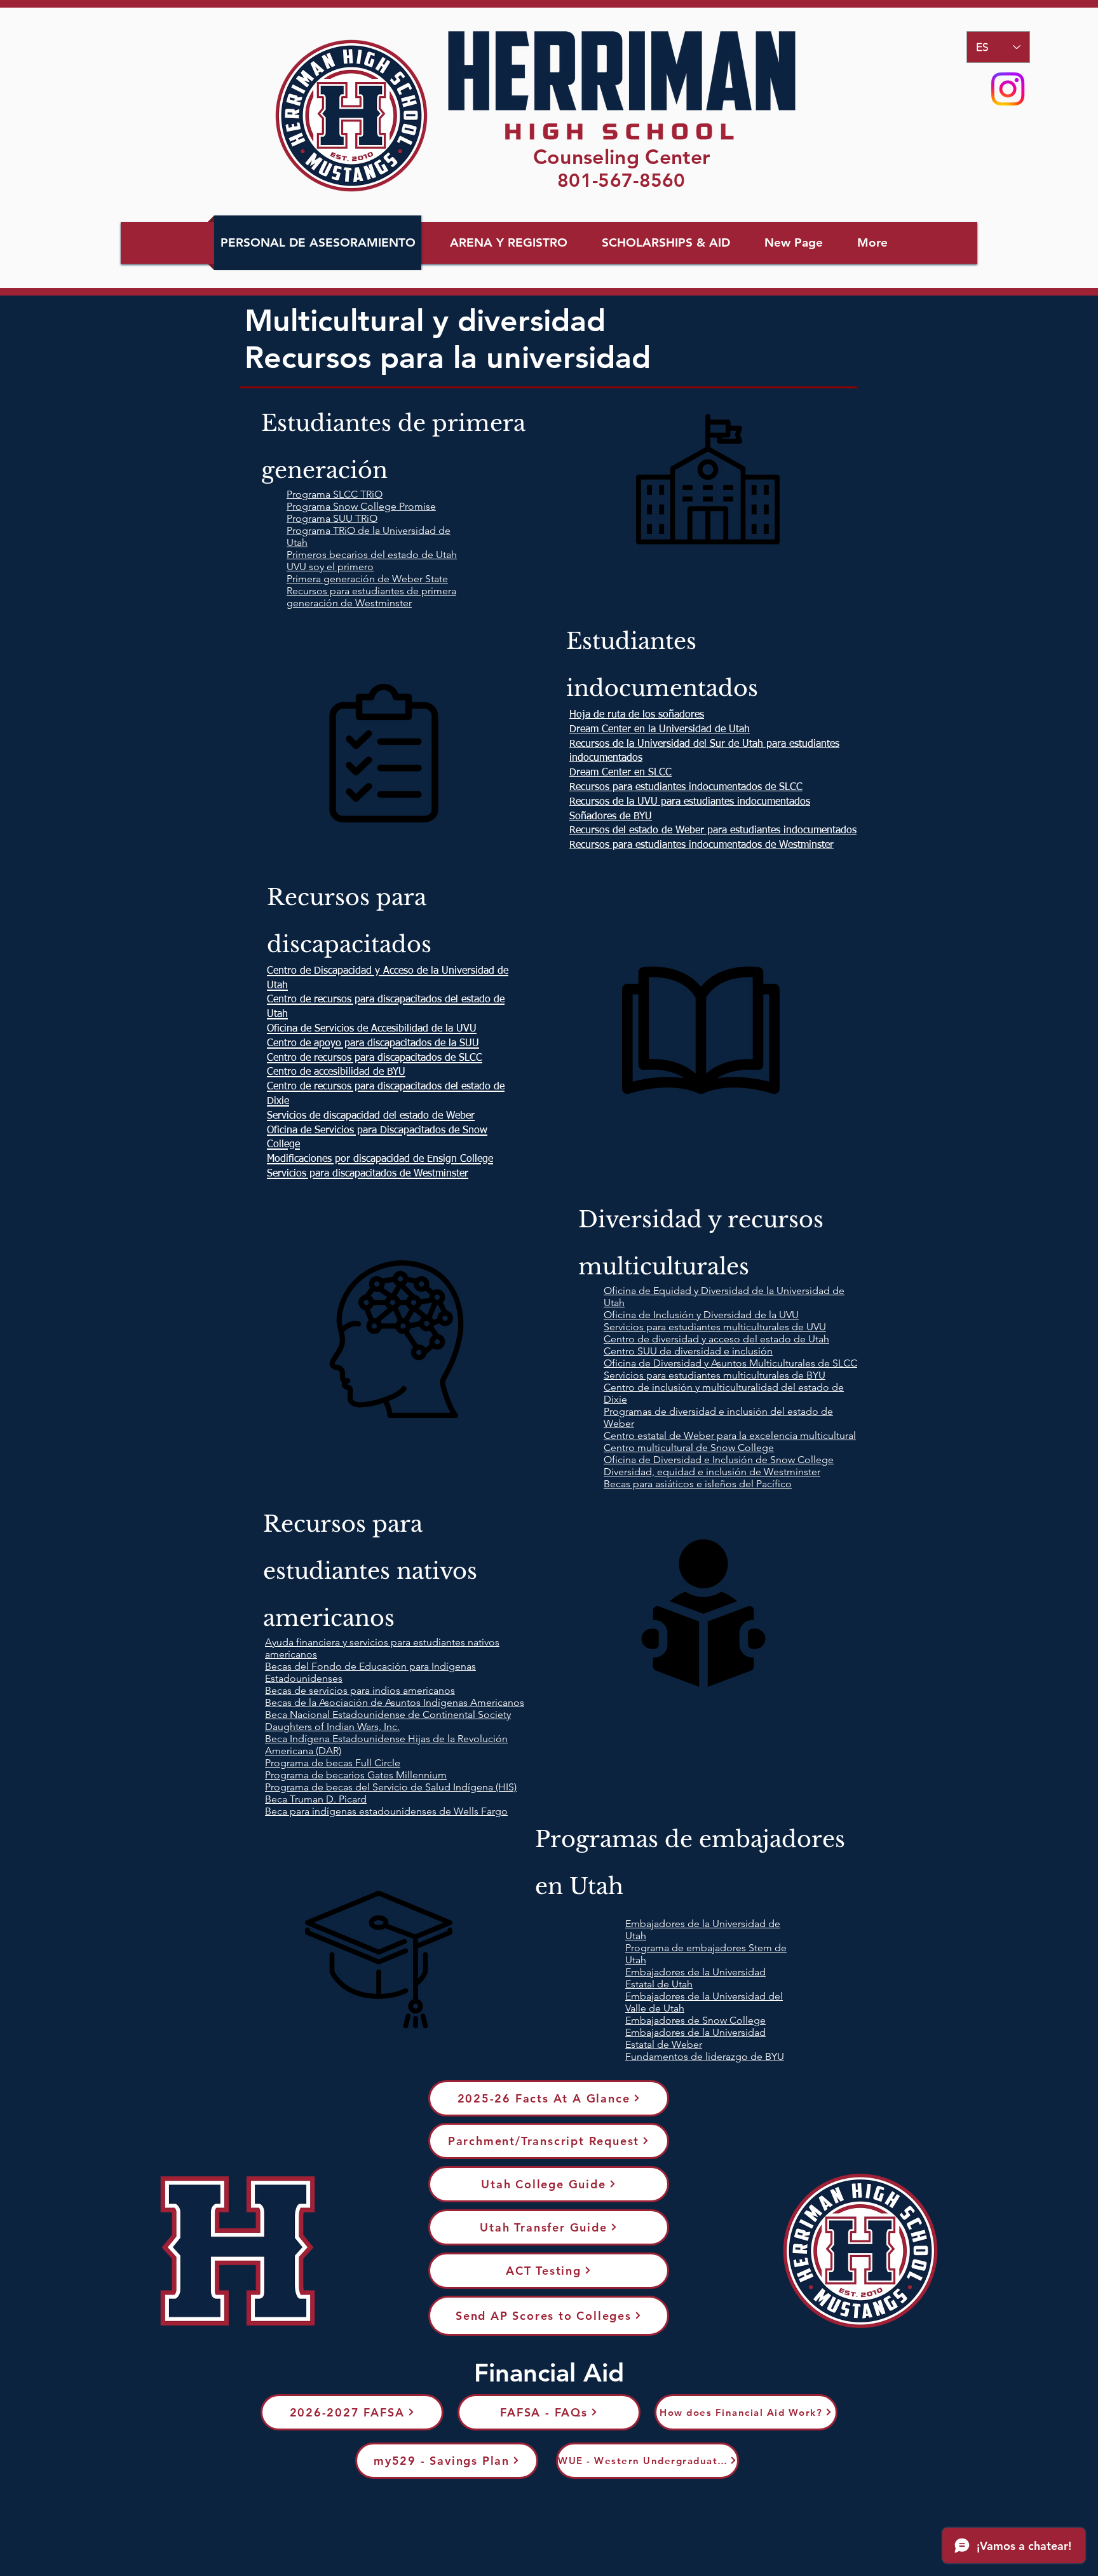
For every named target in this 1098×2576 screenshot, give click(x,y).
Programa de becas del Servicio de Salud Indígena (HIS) (391, 1787)
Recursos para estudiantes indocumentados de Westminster (701, 845)
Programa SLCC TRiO (335, 494)
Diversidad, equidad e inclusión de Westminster (712, 1472)
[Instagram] (1008, 89)
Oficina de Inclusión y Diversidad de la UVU (701, 1315)
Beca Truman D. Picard (316, 1799)
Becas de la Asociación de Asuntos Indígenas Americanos (395, 1702)
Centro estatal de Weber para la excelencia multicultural (730, 1435)
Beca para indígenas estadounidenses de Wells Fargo (386, 1811)
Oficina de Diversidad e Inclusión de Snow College (719, 1460)
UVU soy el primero (330, 567)
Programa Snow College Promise (361, 506)
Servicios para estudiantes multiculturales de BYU (715, 1375)
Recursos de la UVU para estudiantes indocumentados (690, 802)
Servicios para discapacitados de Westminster (368, 1174)
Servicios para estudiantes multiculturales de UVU (715, 1327)
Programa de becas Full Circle (333, 1763)
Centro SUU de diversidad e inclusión (688, 1351)
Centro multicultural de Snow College (689, 1448)
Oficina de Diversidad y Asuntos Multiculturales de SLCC (730, 1363)
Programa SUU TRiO (332, 518)
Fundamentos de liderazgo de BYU (705, 2056)
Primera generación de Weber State (367, 579)
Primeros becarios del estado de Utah (372, 555)
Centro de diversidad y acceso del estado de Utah (716, 1339)
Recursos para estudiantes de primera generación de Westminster (371, 597)
